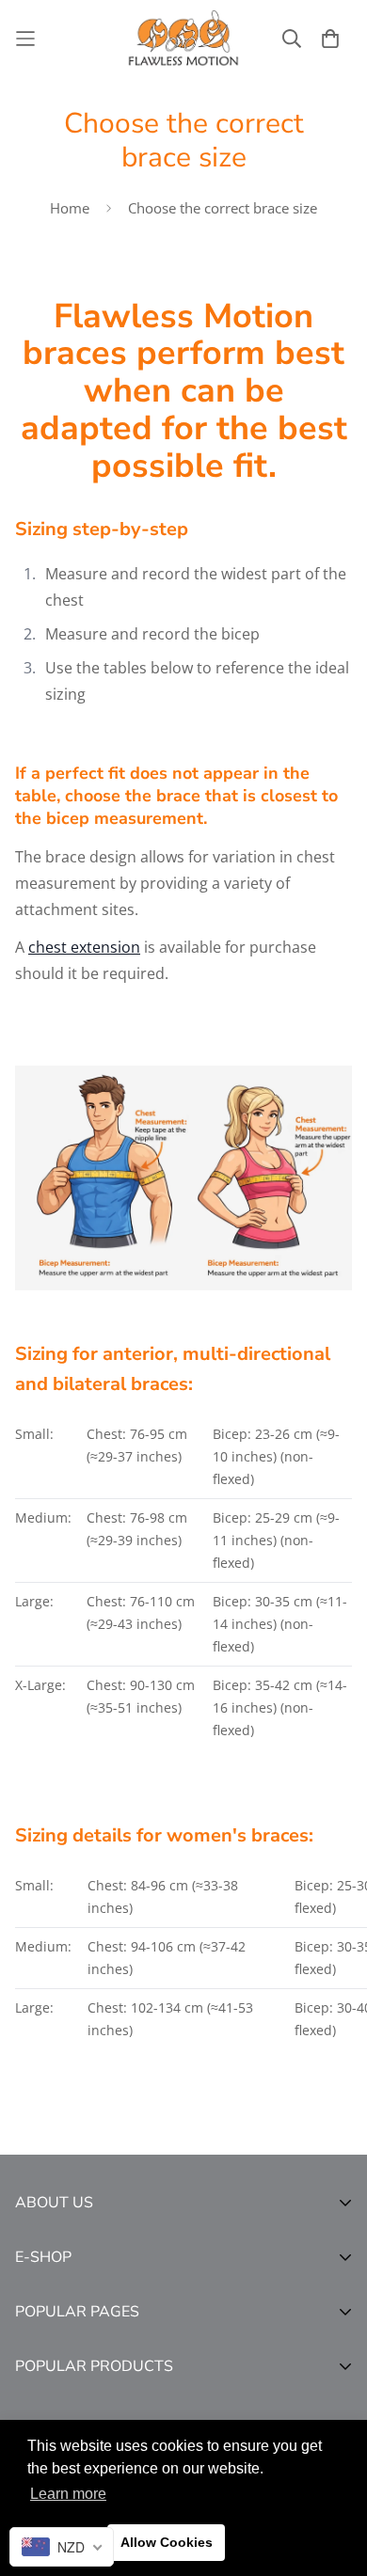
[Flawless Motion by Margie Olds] (183, 39)
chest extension (84, 947)
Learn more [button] (68, 2494)
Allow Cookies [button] (167, 2542)
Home (70, 208)
